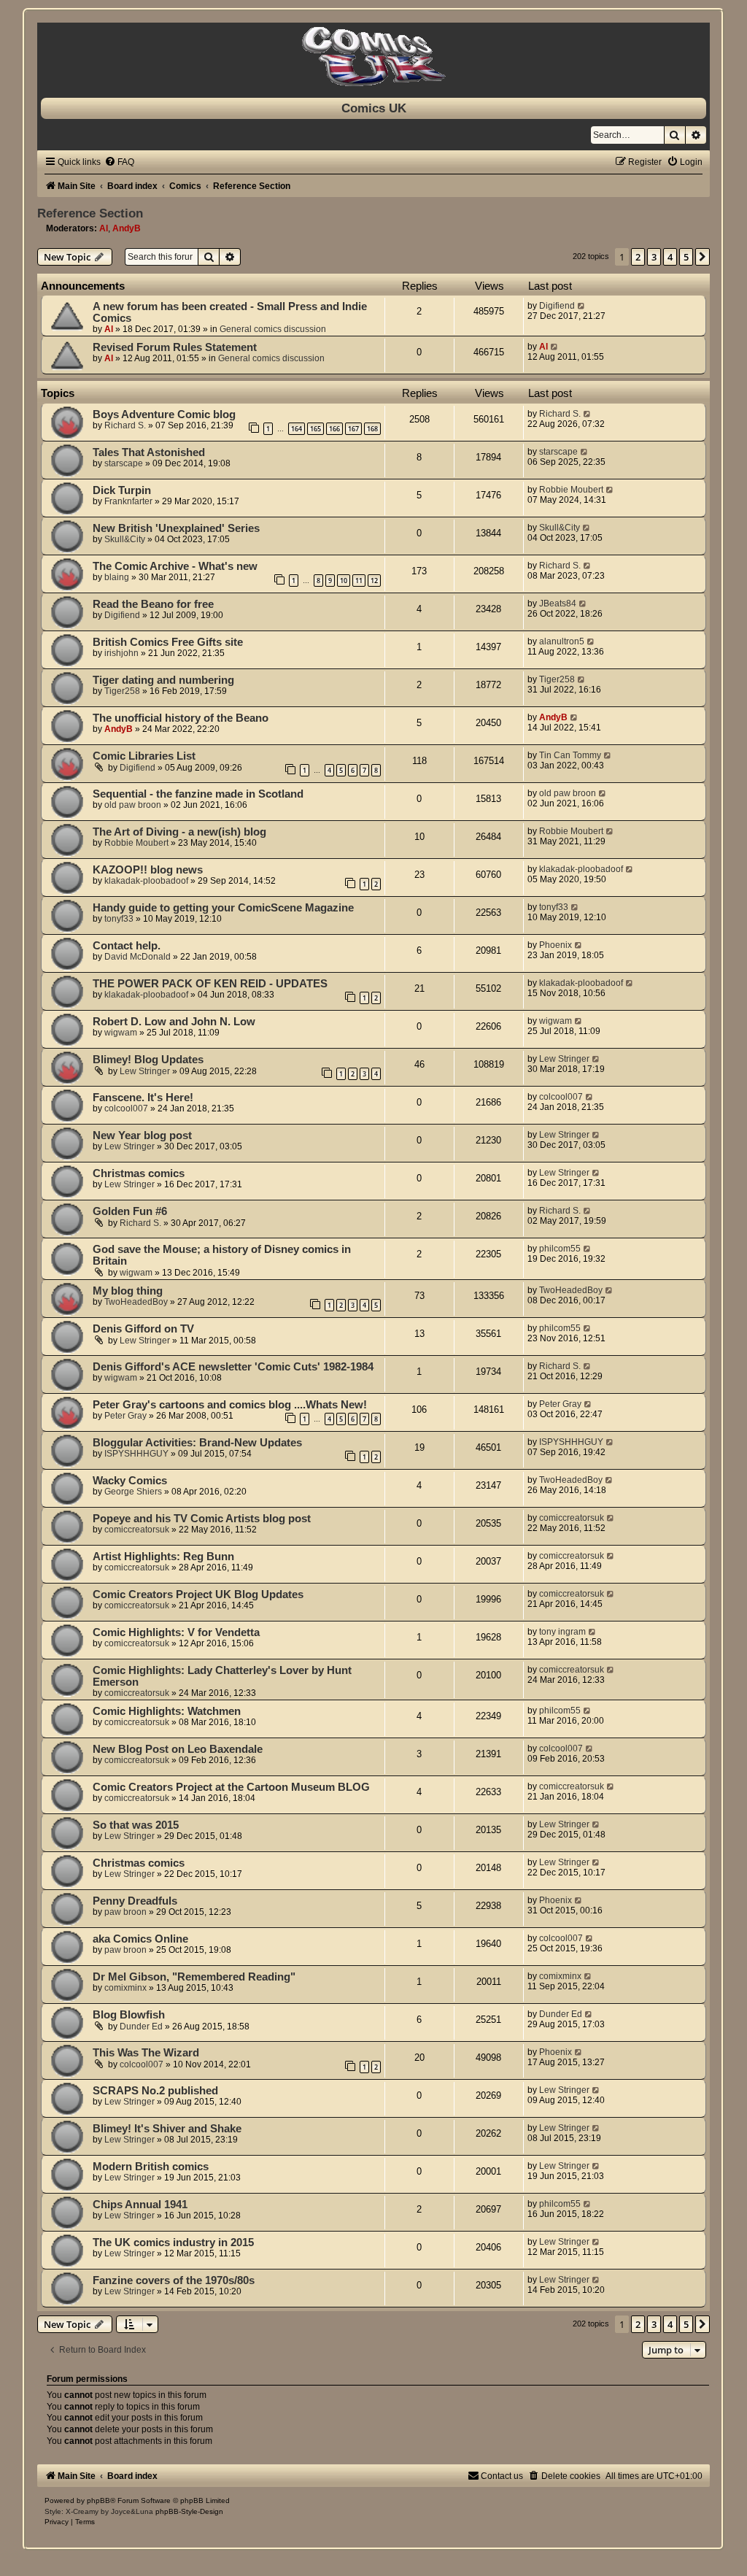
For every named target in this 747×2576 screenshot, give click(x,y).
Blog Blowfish (129, 2015)
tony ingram (562, 1632)
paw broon (125, 1912)
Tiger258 (122, 691)
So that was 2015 (136, 1825)
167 (353, 429)
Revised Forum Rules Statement (175, 347)
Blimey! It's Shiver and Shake (167, 2129)
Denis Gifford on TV (143, 1329)
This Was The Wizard (146, 2053)
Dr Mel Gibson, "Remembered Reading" (194, 1977)
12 (374, 581)
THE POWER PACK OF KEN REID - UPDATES (210, 984)
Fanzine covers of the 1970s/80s (174, 2280)
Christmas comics (139, 1173)
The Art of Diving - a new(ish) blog (179, 832)
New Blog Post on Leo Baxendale (178, 1749)
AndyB (127, 228)
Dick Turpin (122, 490)
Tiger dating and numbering (163, 680)
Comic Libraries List (144, 756)
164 (297, 429)
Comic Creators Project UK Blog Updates (198, 1594)
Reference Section (90, 213)
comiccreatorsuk (137, 1530)
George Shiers (133, 1492)
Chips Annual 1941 (140, 2205)
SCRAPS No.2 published (155, 2091)
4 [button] (670, 257)
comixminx (125, 1988)
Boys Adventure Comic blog (164, 414)
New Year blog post (142, 1135)
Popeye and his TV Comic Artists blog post (202, 1519)
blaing (117, 577)
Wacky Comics (130, 1481)
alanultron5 (562, 641)
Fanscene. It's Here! (143, 1098)
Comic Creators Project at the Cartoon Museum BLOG (231, 1787)
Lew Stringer (145, 1071)
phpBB (98, 2500)
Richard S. (125, 425)
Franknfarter (128, 501)
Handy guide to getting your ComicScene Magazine (223, 908)
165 (316, 429)
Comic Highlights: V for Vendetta (176, 1632)
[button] (703, 257)
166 (334, 429)
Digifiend (557, 306)
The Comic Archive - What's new (175, 566)
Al (104, 228)
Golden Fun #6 (130, 1211)
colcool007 (126, 1108)
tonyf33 (119, 919)
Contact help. (127, 946)
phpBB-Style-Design (189, 2511)
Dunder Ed (141, 2027)
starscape (124, 463)
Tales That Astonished (149, 452)
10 (344, 581)
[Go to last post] (582, 306)
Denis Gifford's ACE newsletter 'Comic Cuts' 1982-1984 (233, 1367)
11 (359, 581)
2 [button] (638, 257)
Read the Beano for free (153, 604)
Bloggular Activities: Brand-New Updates (197, 1443)
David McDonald (138, 957)
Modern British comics (151, 2167)
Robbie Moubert (571, 490)
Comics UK (374, 108)
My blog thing (128, 1291)
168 (372, 429)
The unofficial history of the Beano (181, 718)
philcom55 (560, 1249)
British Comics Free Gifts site (168, 642)
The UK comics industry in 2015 (173, 2243)
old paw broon (133, 805)
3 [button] (654, 257)
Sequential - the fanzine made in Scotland (198, 794)
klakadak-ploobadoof (146, 881)
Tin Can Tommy (570, 755)
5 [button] (686, 257)
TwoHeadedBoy (136, 1302)
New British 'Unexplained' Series (176, 528)
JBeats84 (558, 603)
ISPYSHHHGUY (136, 1454)
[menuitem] (119, 162)
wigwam (121, 1033)
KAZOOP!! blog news (148, 870)
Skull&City (125, 539)
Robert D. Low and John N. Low (174, 1022)
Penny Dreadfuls (135, 1901)
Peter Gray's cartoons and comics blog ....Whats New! (230, 1405)
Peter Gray (125, 1416)
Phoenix (556, 945)
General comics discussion (273, 329)
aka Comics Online (140, 1939)
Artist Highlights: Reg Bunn (163, 1557)
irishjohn (121, 653)
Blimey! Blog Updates (148, 1060)
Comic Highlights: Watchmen (167, 1711)
